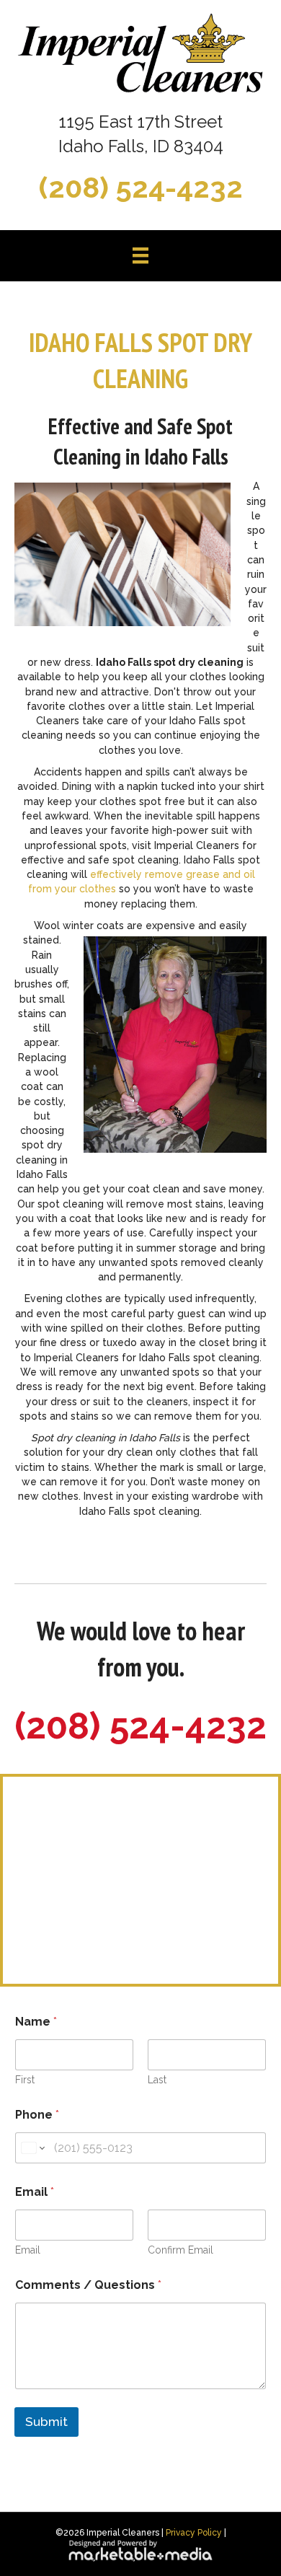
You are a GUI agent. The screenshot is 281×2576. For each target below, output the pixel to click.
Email (28, 2250)
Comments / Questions (88, 2285)
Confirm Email (180, 2250)
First (25, 2080)
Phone (37, 2115)
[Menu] (140, 255)
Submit (46, 2422)
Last (157, 2080)
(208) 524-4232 (141, 187)
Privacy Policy (194, 2533)
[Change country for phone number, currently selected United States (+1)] (32, 2148)
